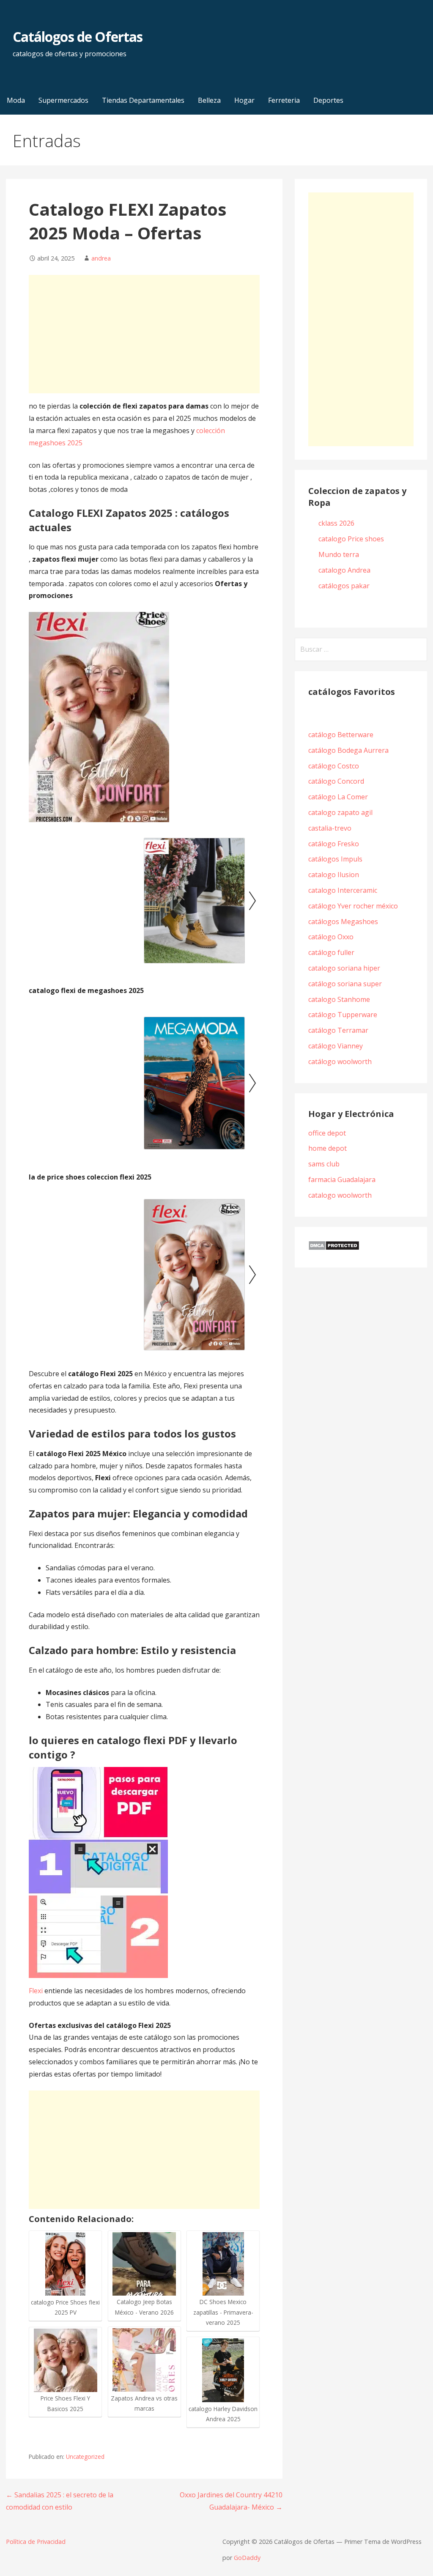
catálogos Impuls (335, 859)
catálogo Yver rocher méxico (353, 906)
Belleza (209, 100)
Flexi (36, 1991)
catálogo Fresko (334, 844)
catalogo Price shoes (352, 539)
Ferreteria (284, 100)
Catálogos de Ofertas (78, 37)
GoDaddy (247, 2558)
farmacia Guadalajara (342, 1180)
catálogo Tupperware (343, 1015)
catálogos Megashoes (343, 922)
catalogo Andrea (345, 570)
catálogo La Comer (340, 797)
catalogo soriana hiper (344, 968)
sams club (324, 1164)
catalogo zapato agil (340, 812)
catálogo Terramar (339, 1030)
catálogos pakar (344, 586)
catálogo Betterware (341, 735)
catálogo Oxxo (331, 937)
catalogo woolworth (340, 1195)
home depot (327, 1148)
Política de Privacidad (36, 2542)
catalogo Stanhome (339, 999)
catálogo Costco (334, 766)
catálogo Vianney (336, 1046)
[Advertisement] (144, 334)
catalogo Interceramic (343, 890)
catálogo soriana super (345, 984)
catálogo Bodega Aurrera (348, 750)
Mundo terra (339, 554)
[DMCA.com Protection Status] (334, 1248)
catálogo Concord (336, 781)
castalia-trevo (330, 828)
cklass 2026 (336, 523)
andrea (101, 258)
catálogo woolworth (342, 1062)
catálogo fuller (331, 952)
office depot (327, 1133)
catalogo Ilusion (334, 875)
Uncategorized (85, 2457)
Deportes (328, 100)
